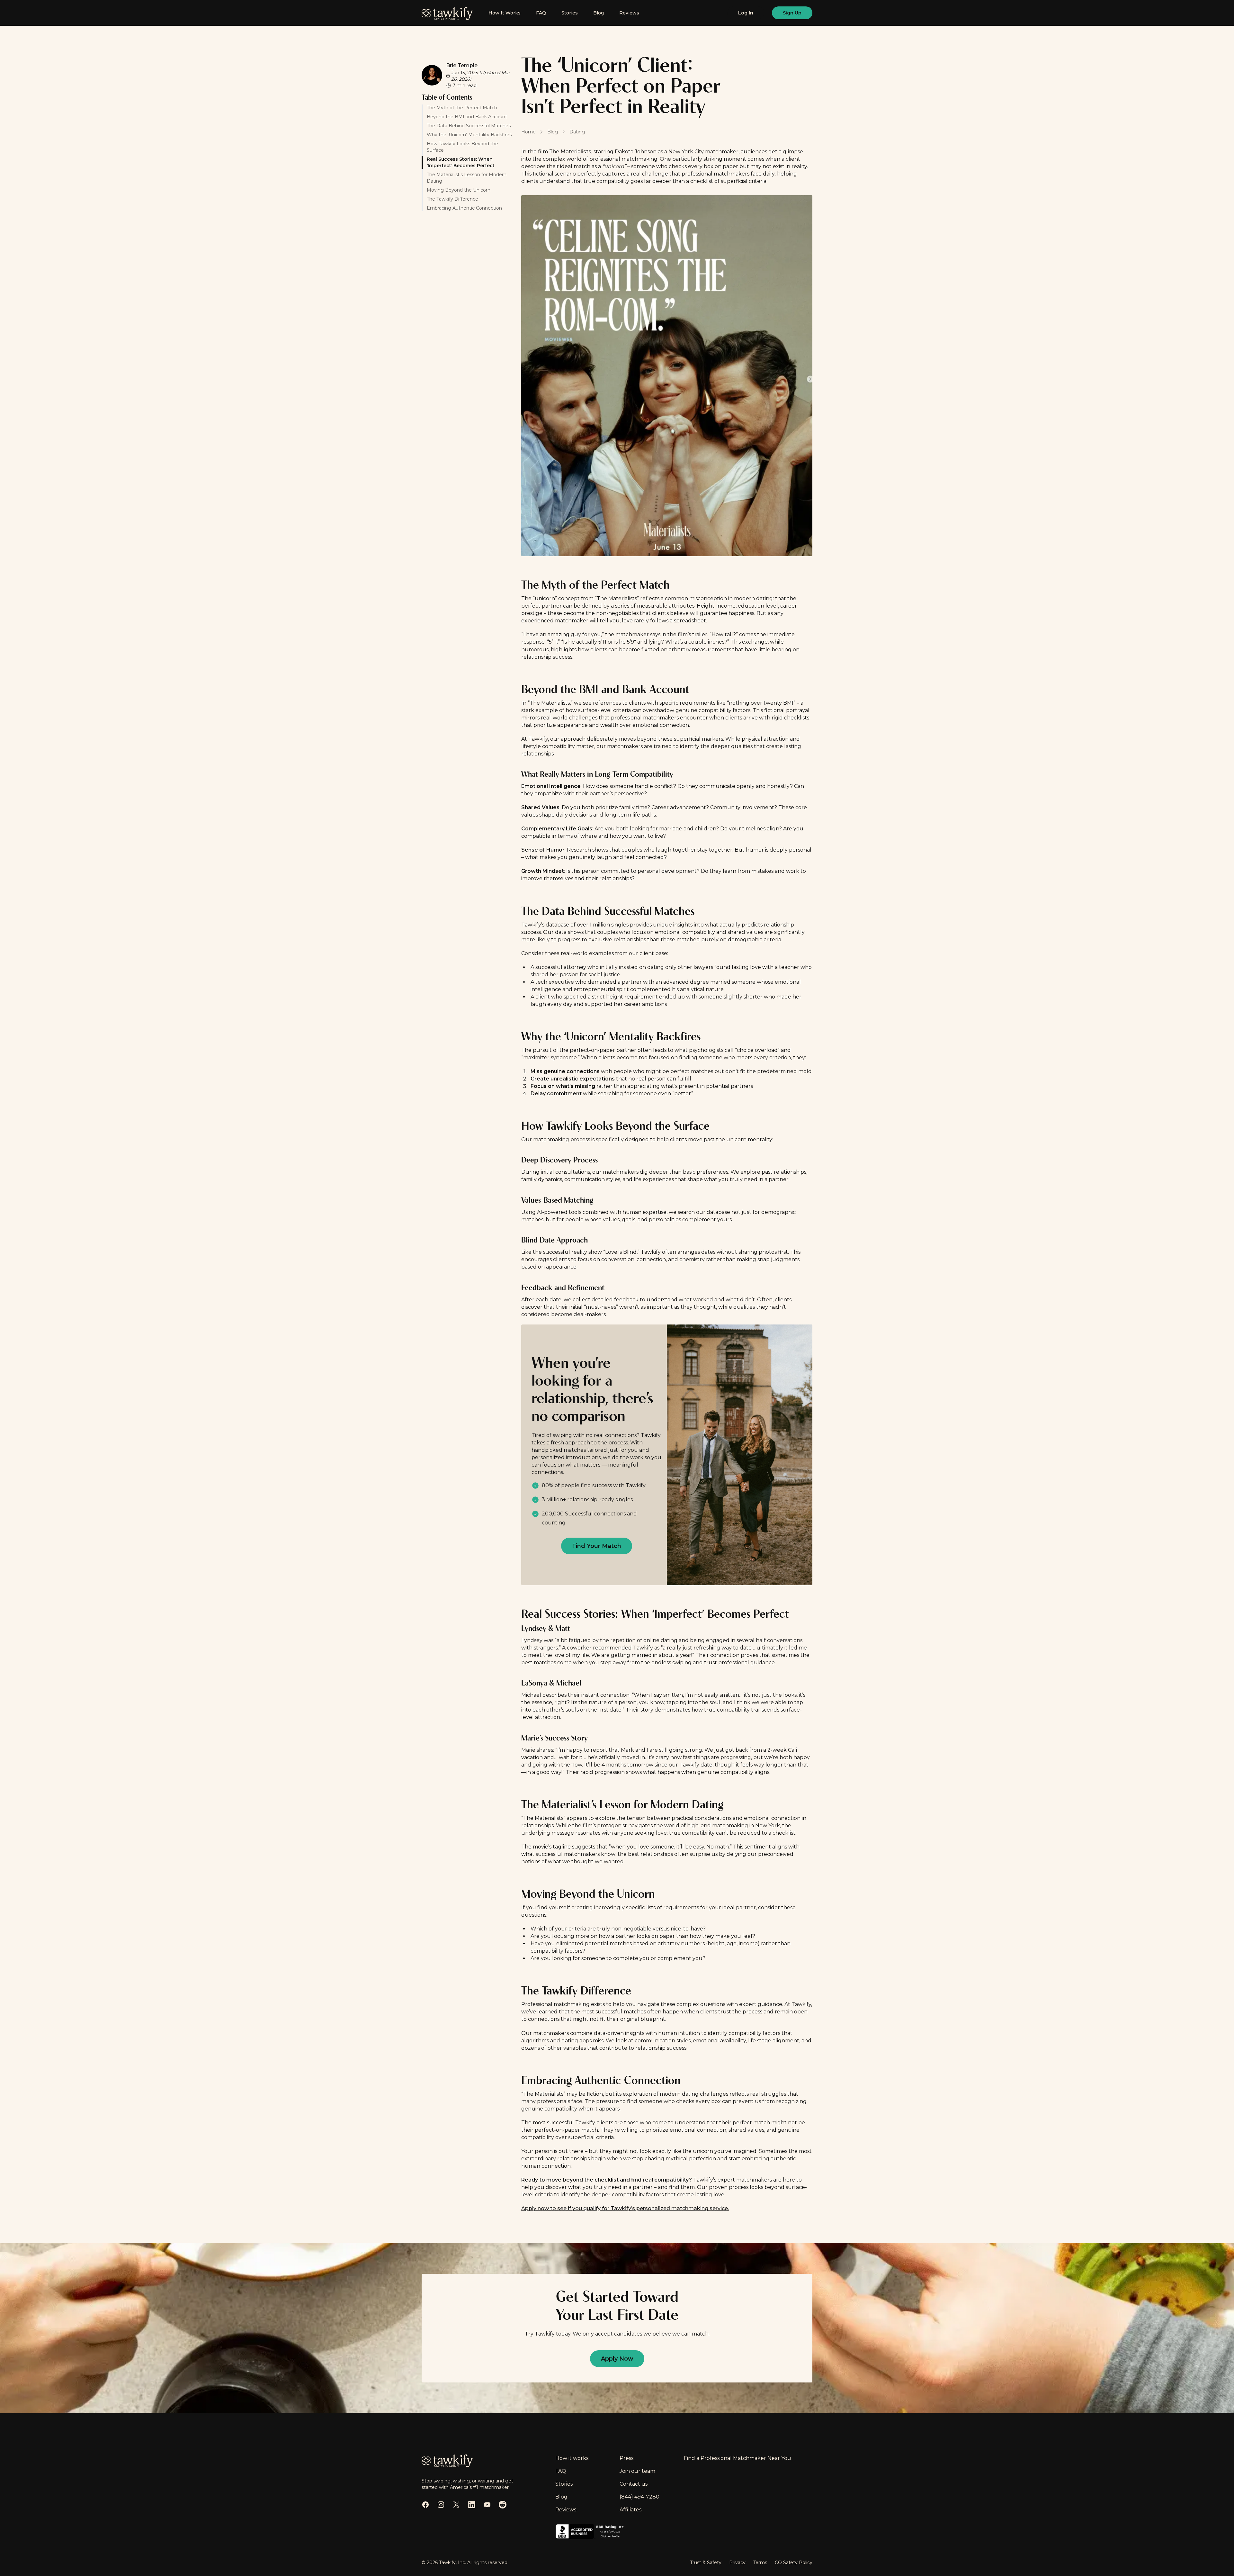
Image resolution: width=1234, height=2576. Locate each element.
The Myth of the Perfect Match (462, 108)
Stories (570, 13)
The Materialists (570, 152)
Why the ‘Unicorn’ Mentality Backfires (469, 135)
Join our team (637, 2471)
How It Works (505, 13)
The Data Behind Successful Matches (469, 126)
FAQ (541, 13)
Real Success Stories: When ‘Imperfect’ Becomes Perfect (461, 162)
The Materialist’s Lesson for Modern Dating (467, 178)
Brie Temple (462, 65)
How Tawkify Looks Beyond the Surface (462, 147)
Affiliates (630, 2510)
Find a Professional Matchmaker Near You (738, 2458)
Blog (599, 13)
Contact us (634, 2484)
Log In (746, 13)
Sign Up (792, 13)
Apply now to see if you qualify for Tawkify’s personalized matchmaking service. (625, 2208)
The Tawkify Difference (452, 199)
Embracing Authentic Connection (464, 208)
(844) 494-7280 (639, 2497)
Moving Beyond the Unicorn (459, 190)
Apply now (617, 2359)
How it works (572, 2458)
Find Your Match (597, 1546)
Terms (760, 2562)
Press (626, 2458)
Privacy (737, 2562)
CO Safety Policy (794, 2562)
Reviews (629, 13)
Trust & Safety (706, 2562)
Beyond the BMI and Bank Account (467, 117)
